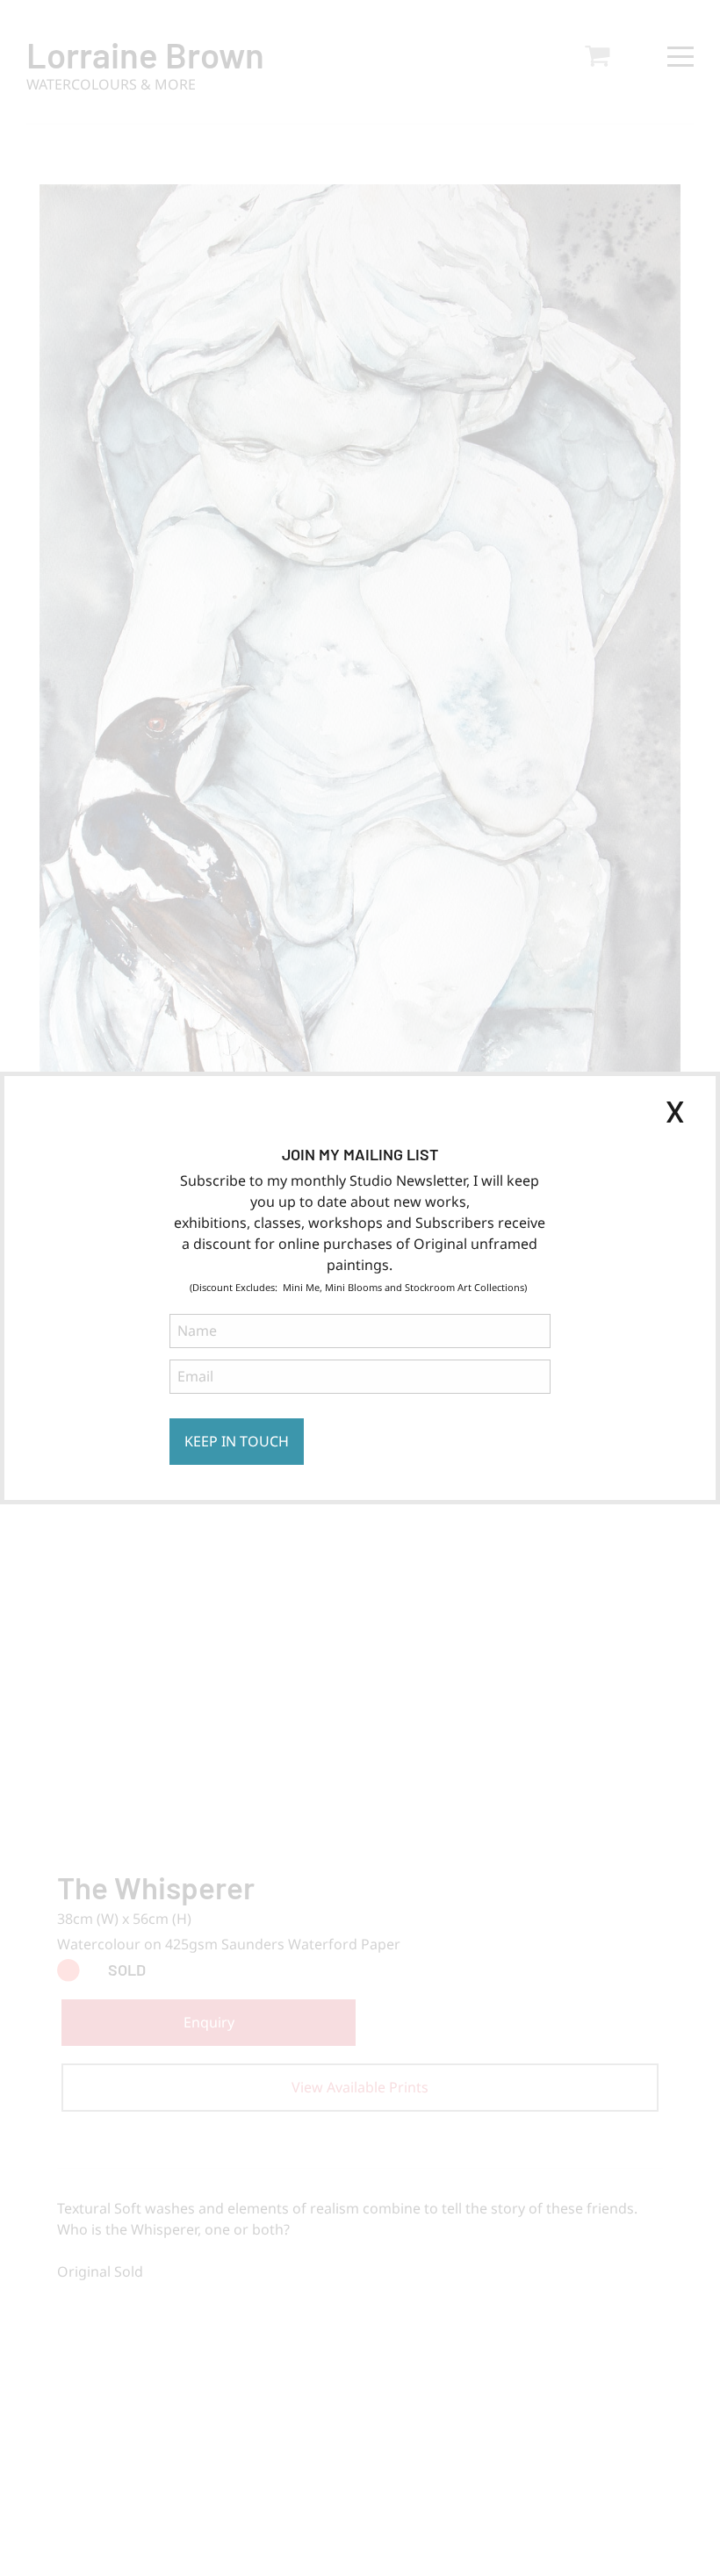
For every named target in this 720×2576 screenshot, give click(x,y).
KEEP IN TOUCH (237, 1441)
